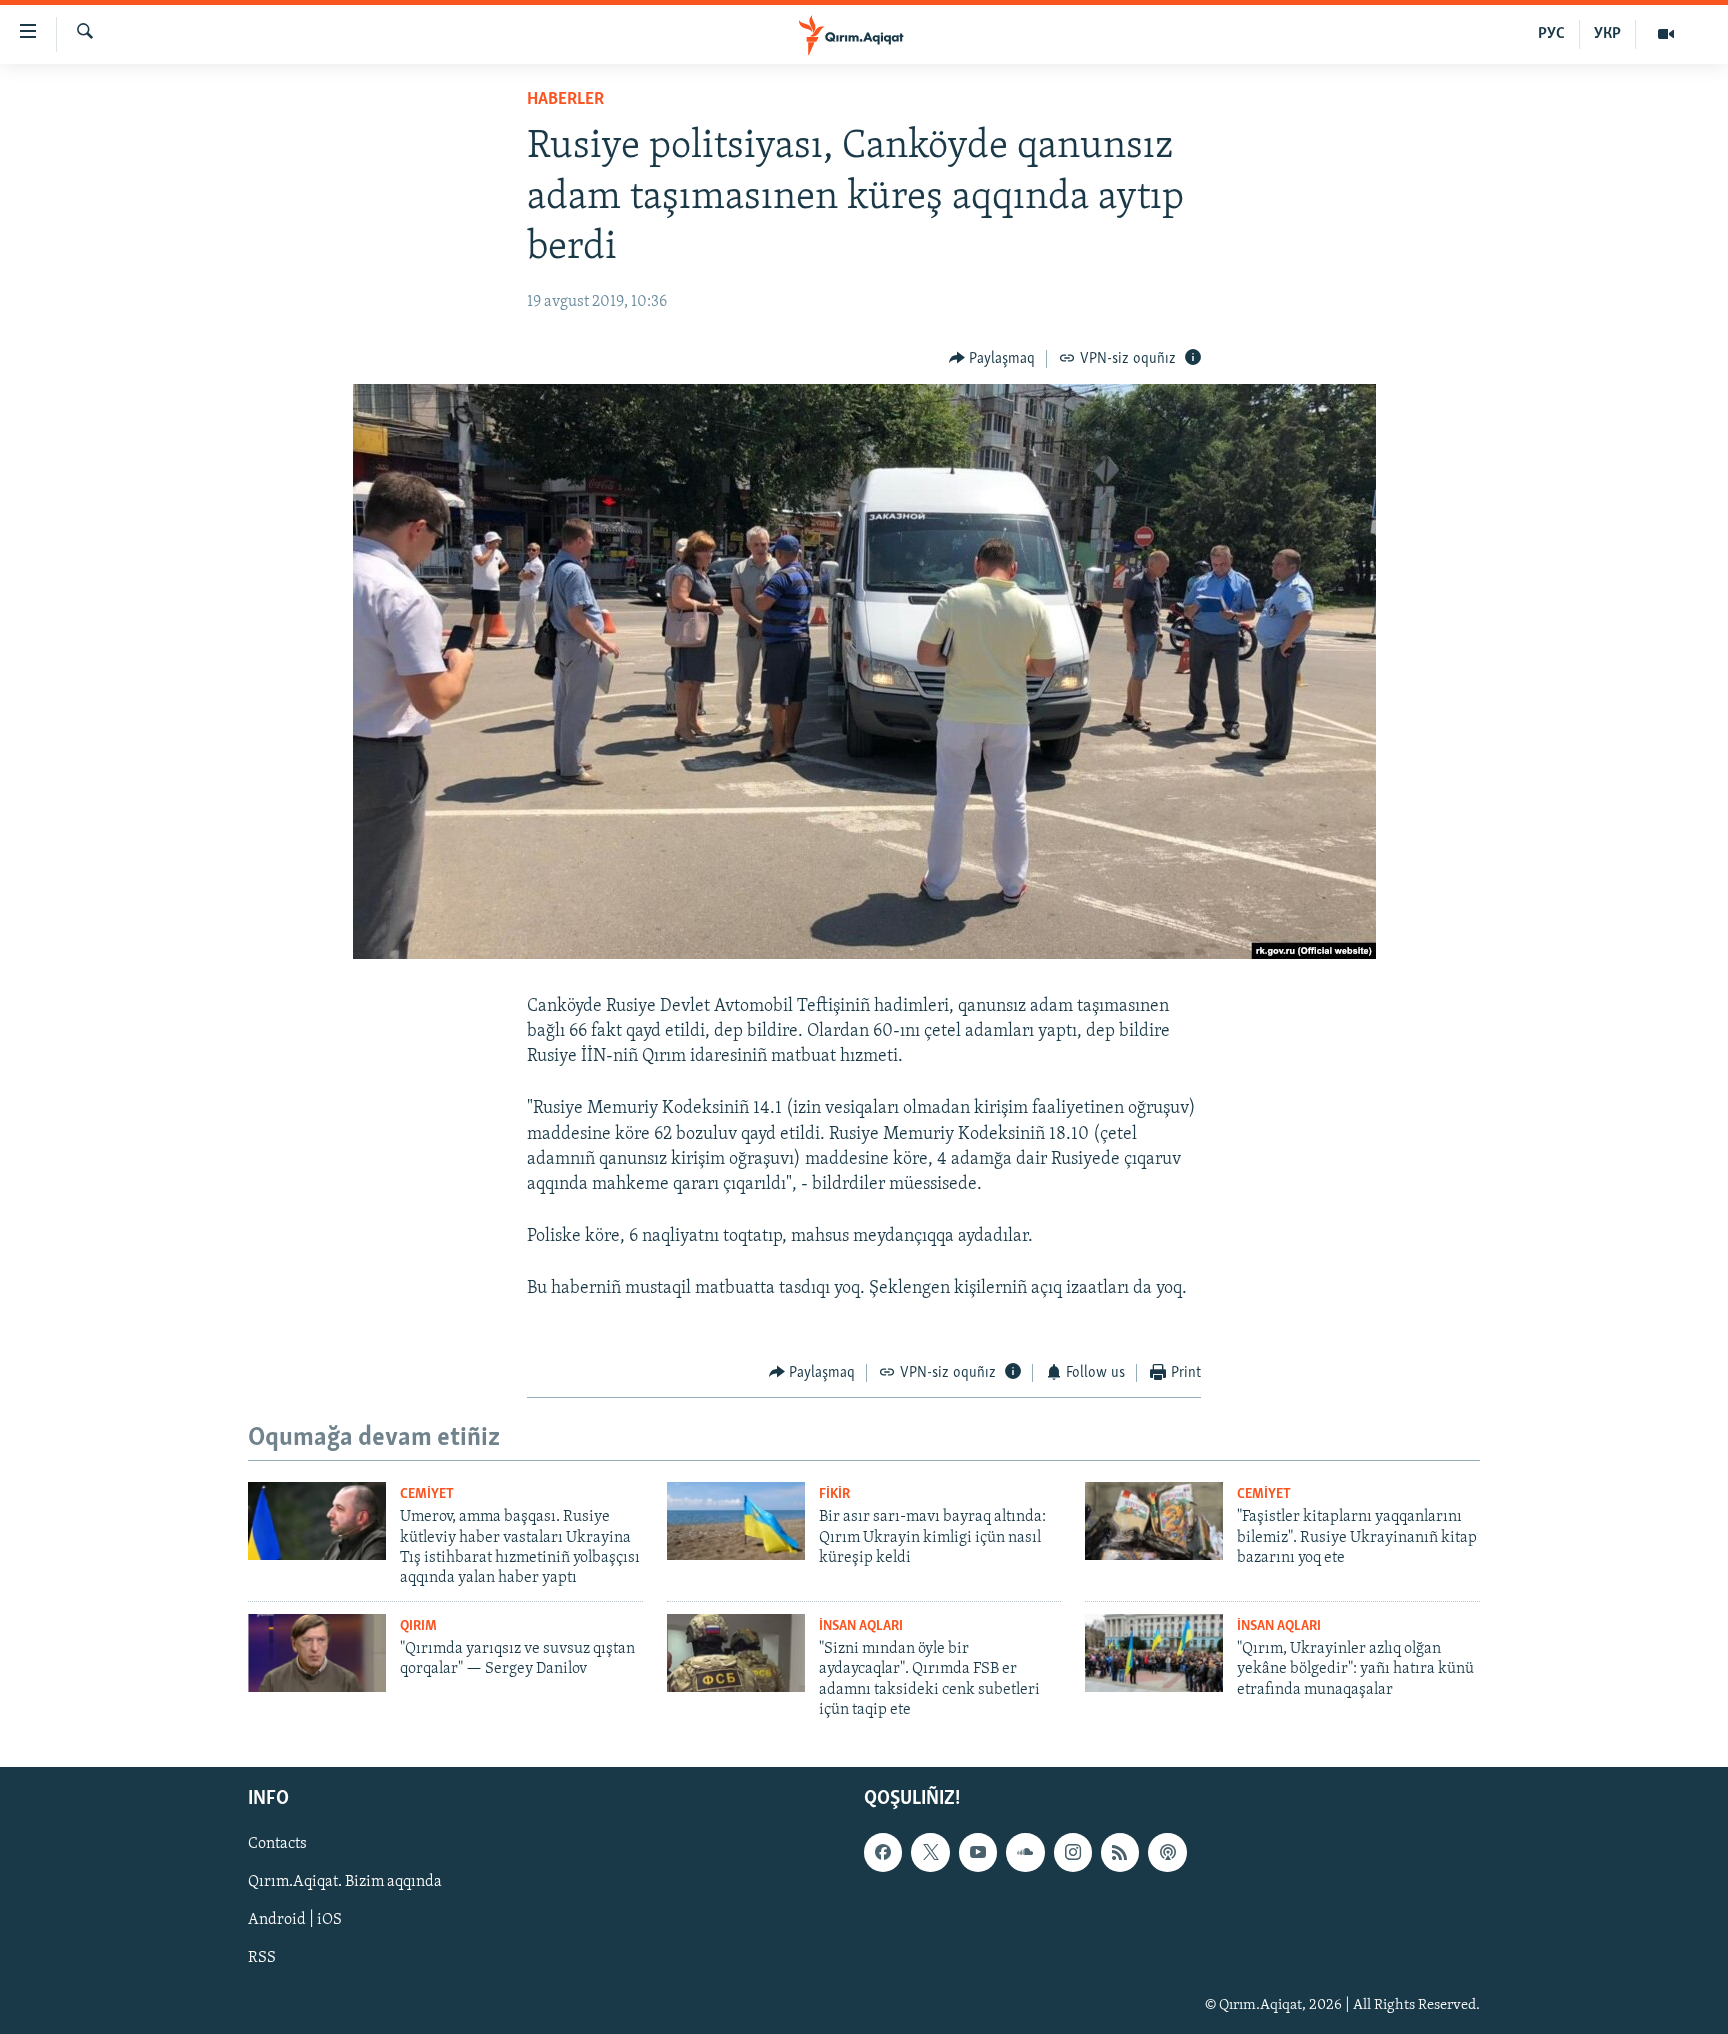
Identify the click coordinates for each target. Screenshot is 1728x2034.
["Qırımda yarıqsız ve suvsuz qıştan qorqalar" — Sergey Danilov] (317, 1653)
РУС (1551, 34)
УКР (1607, 34)
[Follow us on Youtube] (978, 1852)
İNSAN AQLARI (861, 1626)
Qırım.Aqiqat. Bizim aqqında (345, 1882)
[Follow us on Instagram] (1073, 1852)
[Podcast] (1167, 1852)
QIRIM (418, 1626)
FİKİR (834, 1494)
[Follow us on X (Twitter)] (930, 1852)
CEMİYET (427, 1494)
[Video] (1666, 34)
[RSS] (1120, 1852)
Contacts (277, 1844)
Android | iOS (295, 1920)
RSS (262, 1958)
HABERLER (565, 100)
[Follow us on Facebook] (883, 1852)
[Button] (992, 359)
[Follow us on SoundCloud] (1025, 1852)
